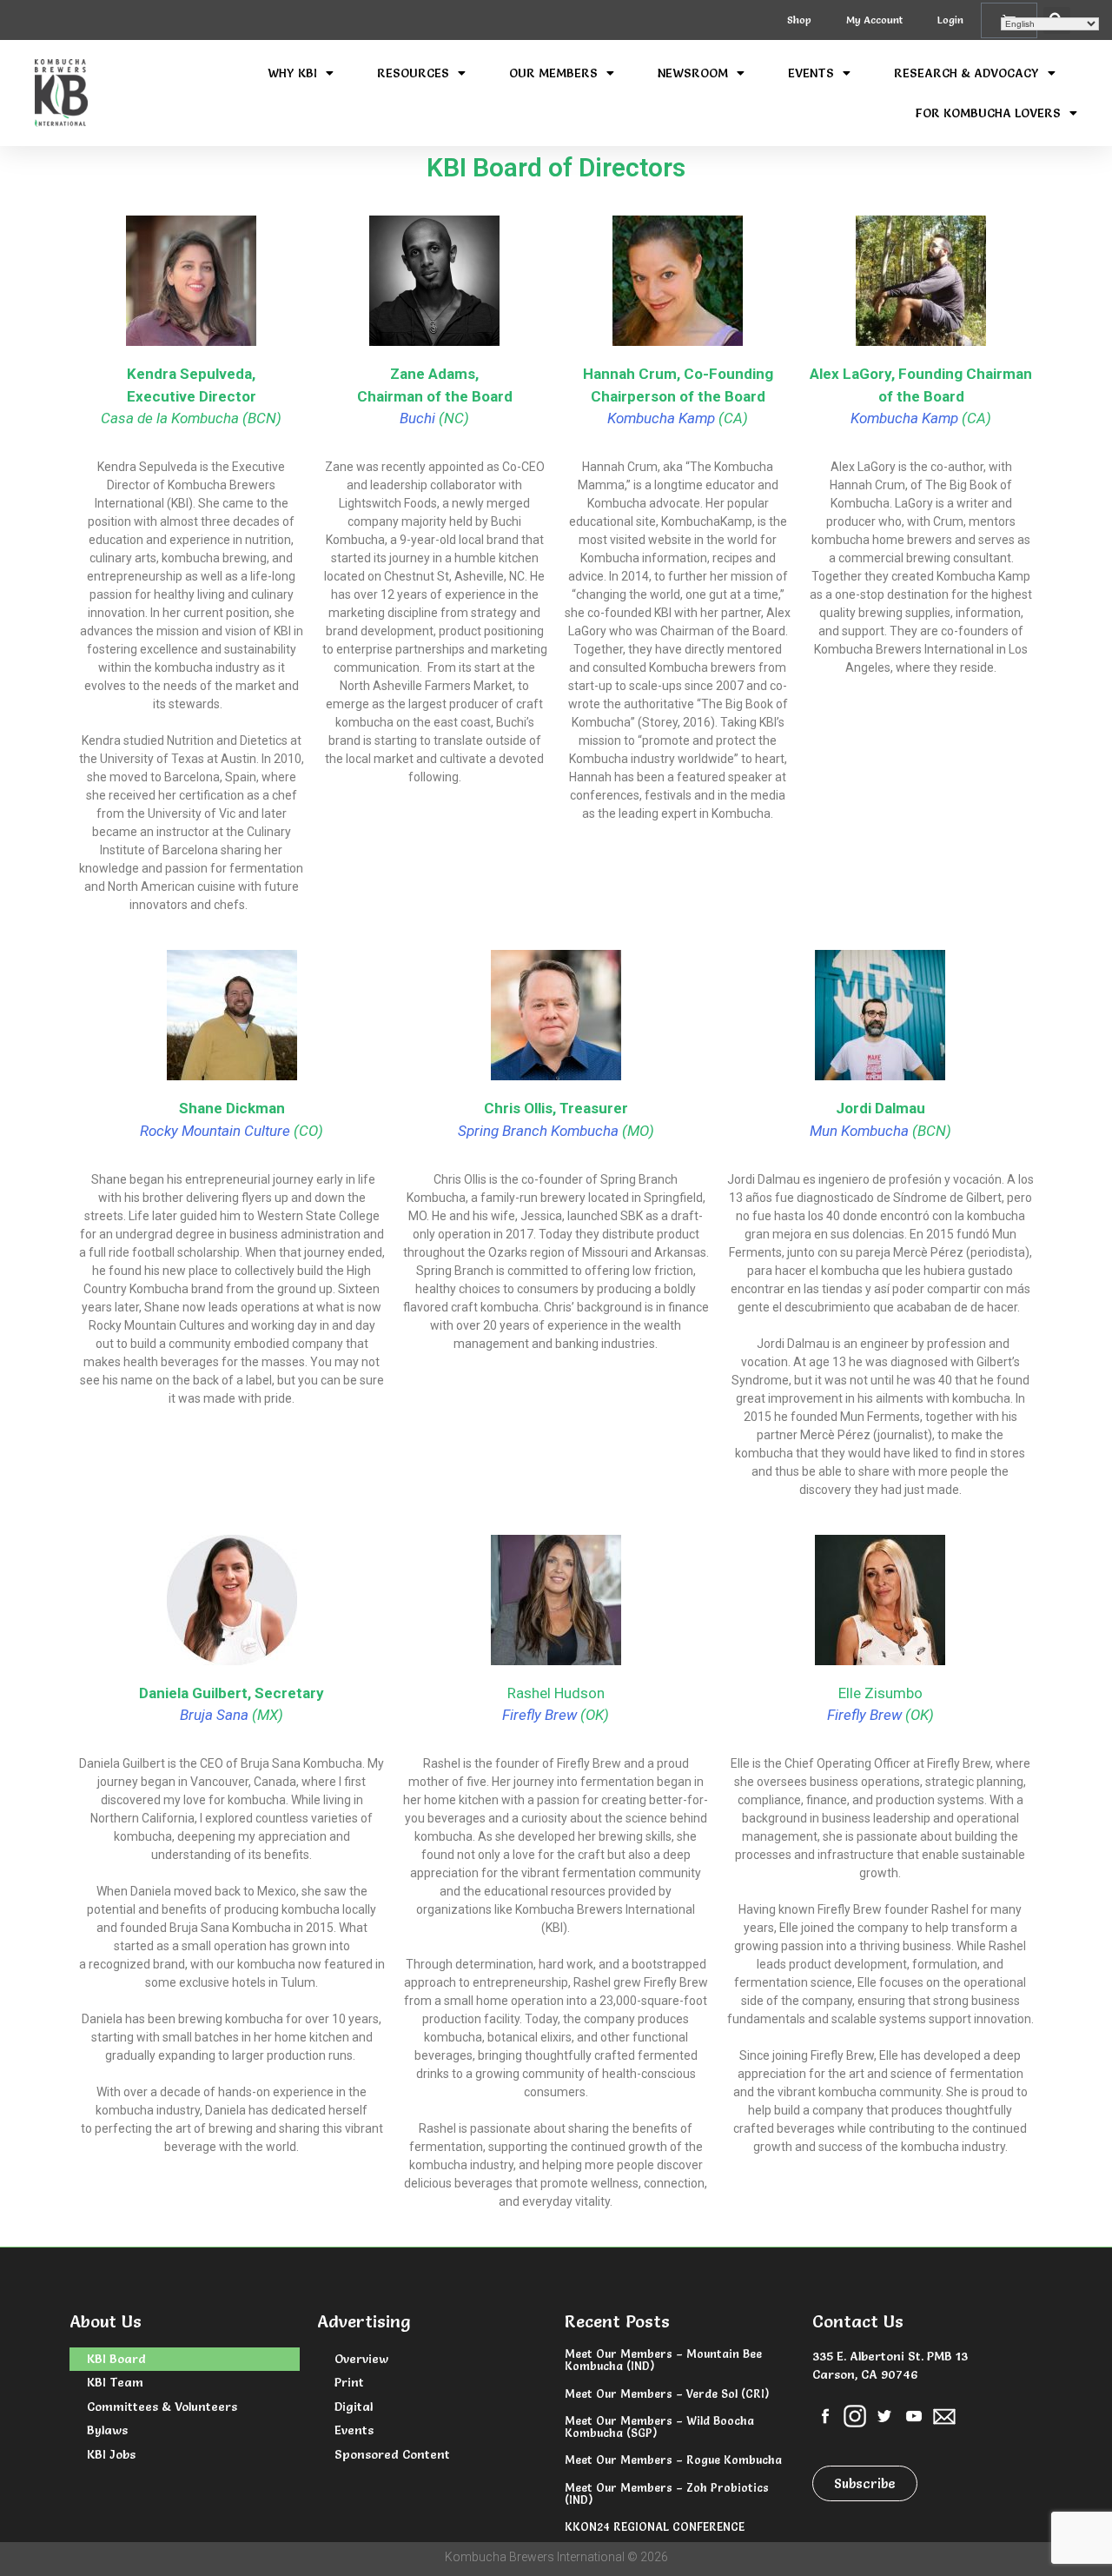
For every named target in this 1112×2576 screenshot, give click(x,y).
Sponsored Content (392, 2454)
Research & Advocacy (966, 73)
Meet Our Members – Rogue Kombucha (673, 2460)
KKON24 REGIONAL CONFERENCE (655, 2526)
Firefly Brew (539, 1715)
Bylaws (107, 2430)
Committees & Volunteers (162, 2407)
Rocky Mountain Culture (215, 1131)
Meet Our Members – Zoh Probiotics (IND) (667, 2493)
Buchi (417, 418)
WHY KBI (292, 73)
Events (811, 73)
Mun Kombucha (859, 1131)
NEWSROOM (693, 73)
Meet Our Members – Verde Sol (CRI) (667, 2393)
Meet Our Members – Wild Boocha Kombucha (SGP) (659, 2427)
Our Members (553, 73)
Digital (354, 2407)
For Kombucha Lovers (988, 113)
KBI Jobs (111, 2454)
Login (950, 20)
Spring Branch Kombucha (538, 1131)
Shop (799, 20)
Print (349, 2382)
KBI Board (116, 2359)
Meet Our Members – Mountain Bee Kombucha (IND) (663, 2360)
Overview (361, 2359)
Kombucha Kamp (661, 418)
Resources (413, 73)
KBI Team (115, 2382)
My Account (874, 20)
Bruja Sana (214, 1715)
